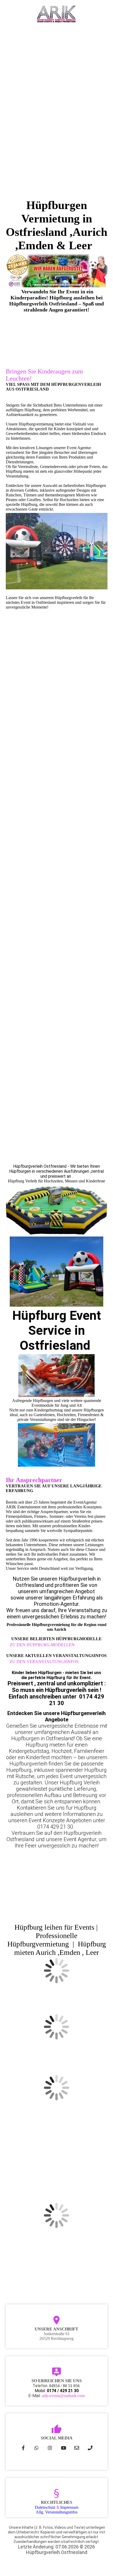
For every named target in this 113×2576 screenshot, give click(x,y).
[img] (57, 14)
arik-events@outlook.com (63, 2396)
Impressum (69, 2507)
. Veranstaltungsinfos (57, 2512)
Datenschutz (45, 2507)
